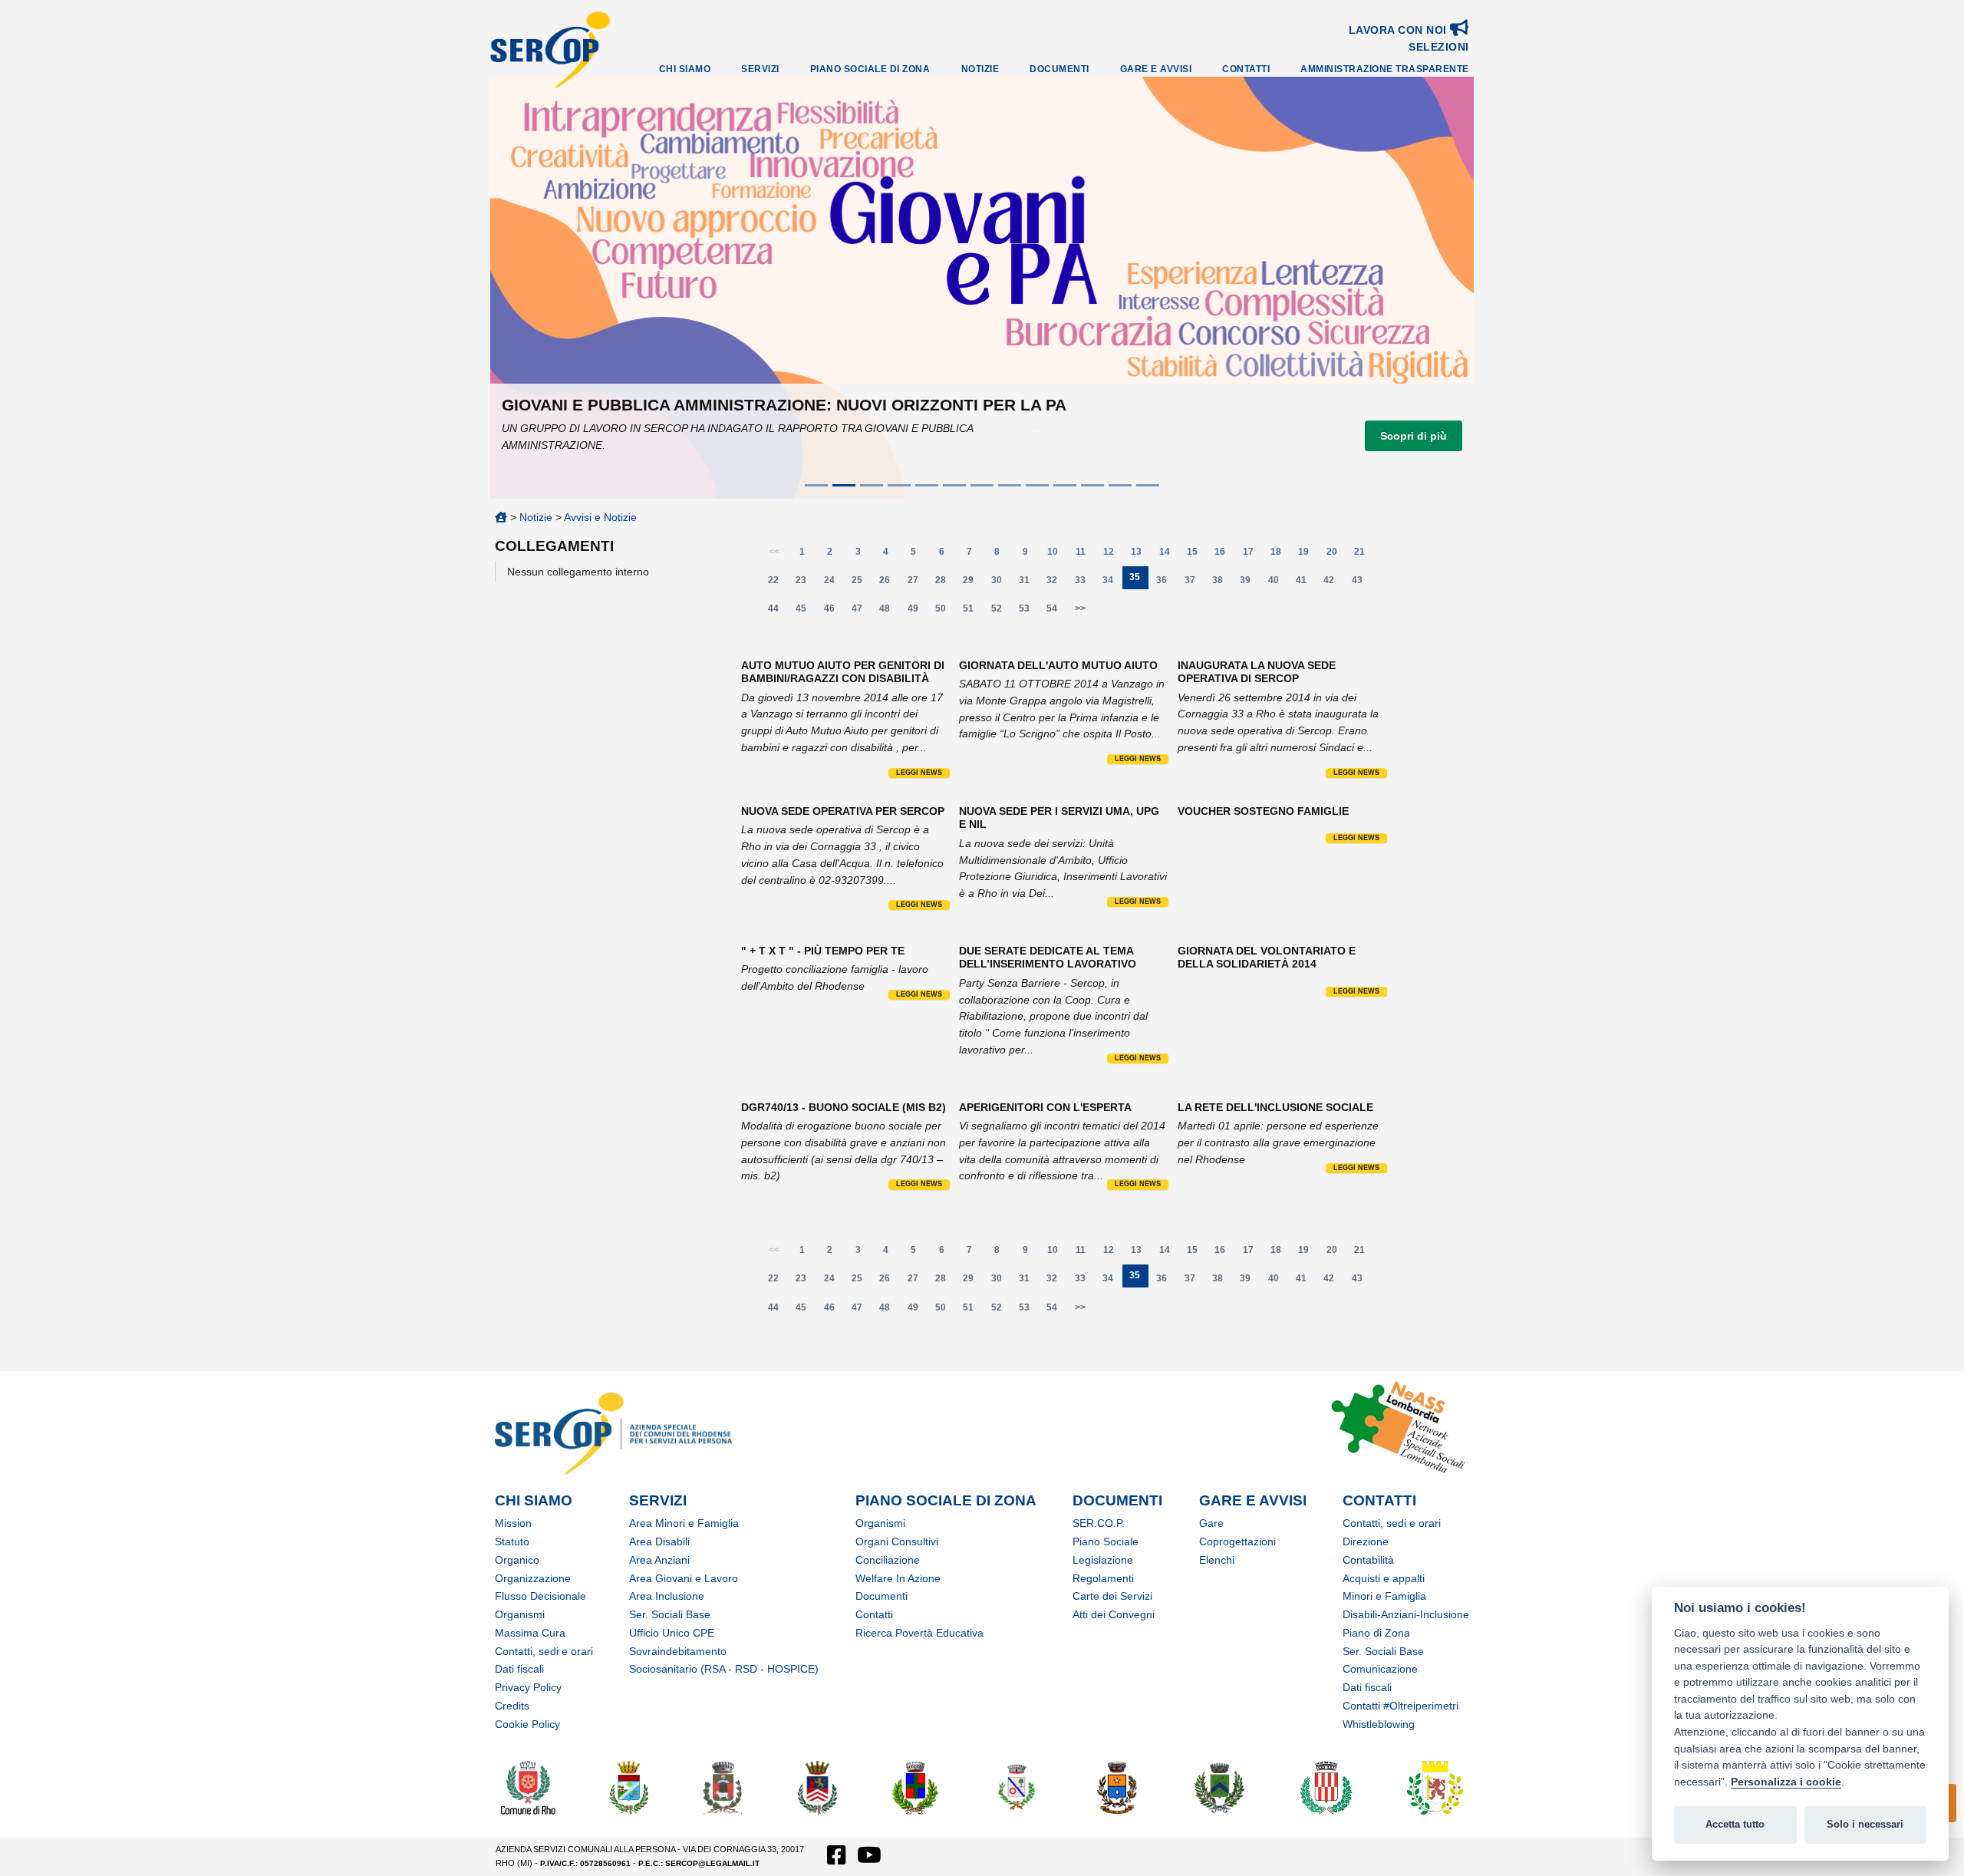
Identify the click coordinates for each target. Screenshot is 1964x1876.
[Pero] (1017, 1786)
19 (1308, 555)
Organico (517, 1560)
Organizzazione (533, 1578)
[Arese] (629, 1786)
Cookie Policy (527, 1724)
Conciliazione (888, 1560)
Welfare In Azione (898, 1578)
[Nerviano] (915, 1786)
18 (1280, 555)
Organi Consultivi (897, 1541)
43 (1361, 584)
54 (1056, 612)
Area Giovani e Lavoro (684, 1578)
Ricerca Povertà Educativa (919, 1633)
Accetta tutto (1735, 1824)
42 (1333, 584)
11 (1085, 555)
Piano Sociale (1106, 1541)
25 (861, 584)
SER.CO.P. (1099, 1523)
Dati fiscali (519, 1669)
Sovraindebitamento (678, 1651)
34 (1112, 584)
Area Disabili (659, 1541)
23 (806, 584)
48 (889, 612)
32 (1056, 584)
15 (1196, 555)
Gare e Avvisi (1156, 69)
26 (889, 584)
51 (973, 612)
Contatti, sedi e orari (544, 1651)
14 (1169, 555)
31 (1028, 584)
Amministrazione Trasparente (1385, 69)
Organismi (520, 1614)
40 (1278, 584)
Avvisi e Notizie (600, 517)
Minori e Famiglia (1384, 1596)
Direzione (1366, 1541)
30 (1001, 584)
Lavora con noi (1400, 30)
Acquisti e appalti (1384, 1578)
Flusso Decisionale (540, 1596)
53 (1028, 612)
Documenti (1059, 69)
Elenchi (1217, 1560)
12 (1113, 555)
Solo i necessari (1865, 1824)
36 (1166, 584)
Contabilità (1368, 1560)
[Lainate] (818, 1786)
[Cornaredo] (723, 1786)
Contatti (1246, 69)
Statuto (512, 1541)
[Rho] (528, 1786)
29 (973, 584)
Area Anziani (659, 1560)
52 (1001, 612)
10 (1057, 555)
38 (1222, 584)
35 (1139, 580)
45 (806, 612)
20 (1336, 555)
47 (861, 612)
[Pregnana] (1219, 1786)
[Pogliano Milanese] (1117, 1786)
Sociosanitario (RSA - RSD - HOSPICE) (724, 1669)
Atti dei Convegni (1114, 1614)
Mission (513, 1523)
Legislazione (1103, 1560)
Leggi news (919, 773)
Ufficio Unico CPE (672, 1633)
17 (1252, 555)
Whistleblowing (1379, 1724)
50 (945, 612)
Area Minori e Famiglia (684, 1523)
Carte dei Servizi (1112, 1596)
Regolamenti (1103, 1578)
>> (1080, 608)
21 (1364, 555)
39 (1250, 584)
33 (1084, 584)
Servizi (760, 69)
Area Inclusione (667, 1596)
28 (945, 584)
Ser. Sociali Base (670, 1614)
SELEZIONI (1439, 47)
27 (917, 584)
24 (834, 584)
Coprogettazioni (1237, 1541)
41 (1305, 584)
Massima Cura (530, 1633)
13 (1141, 555)
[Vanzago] (1435, 1786)
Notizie (980, 69)
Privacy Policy (528, 1687)
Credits (512, 1706)
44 (778, 612)
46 (834, 612)
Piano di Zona (1376, 1633)
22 (778, 584)
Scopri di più (1414, 436)
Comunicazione (1380, 1669)
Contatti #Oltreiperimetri (1401, 1706)
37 (1194, 584)
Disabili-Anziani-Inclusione (1406, 1614)
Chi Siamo (685, 69)
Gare (1211, 1523)
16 (1224, 555)
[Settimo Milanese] (1326, 1786)
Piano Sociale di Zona (870, 69)
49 (917, 612)
